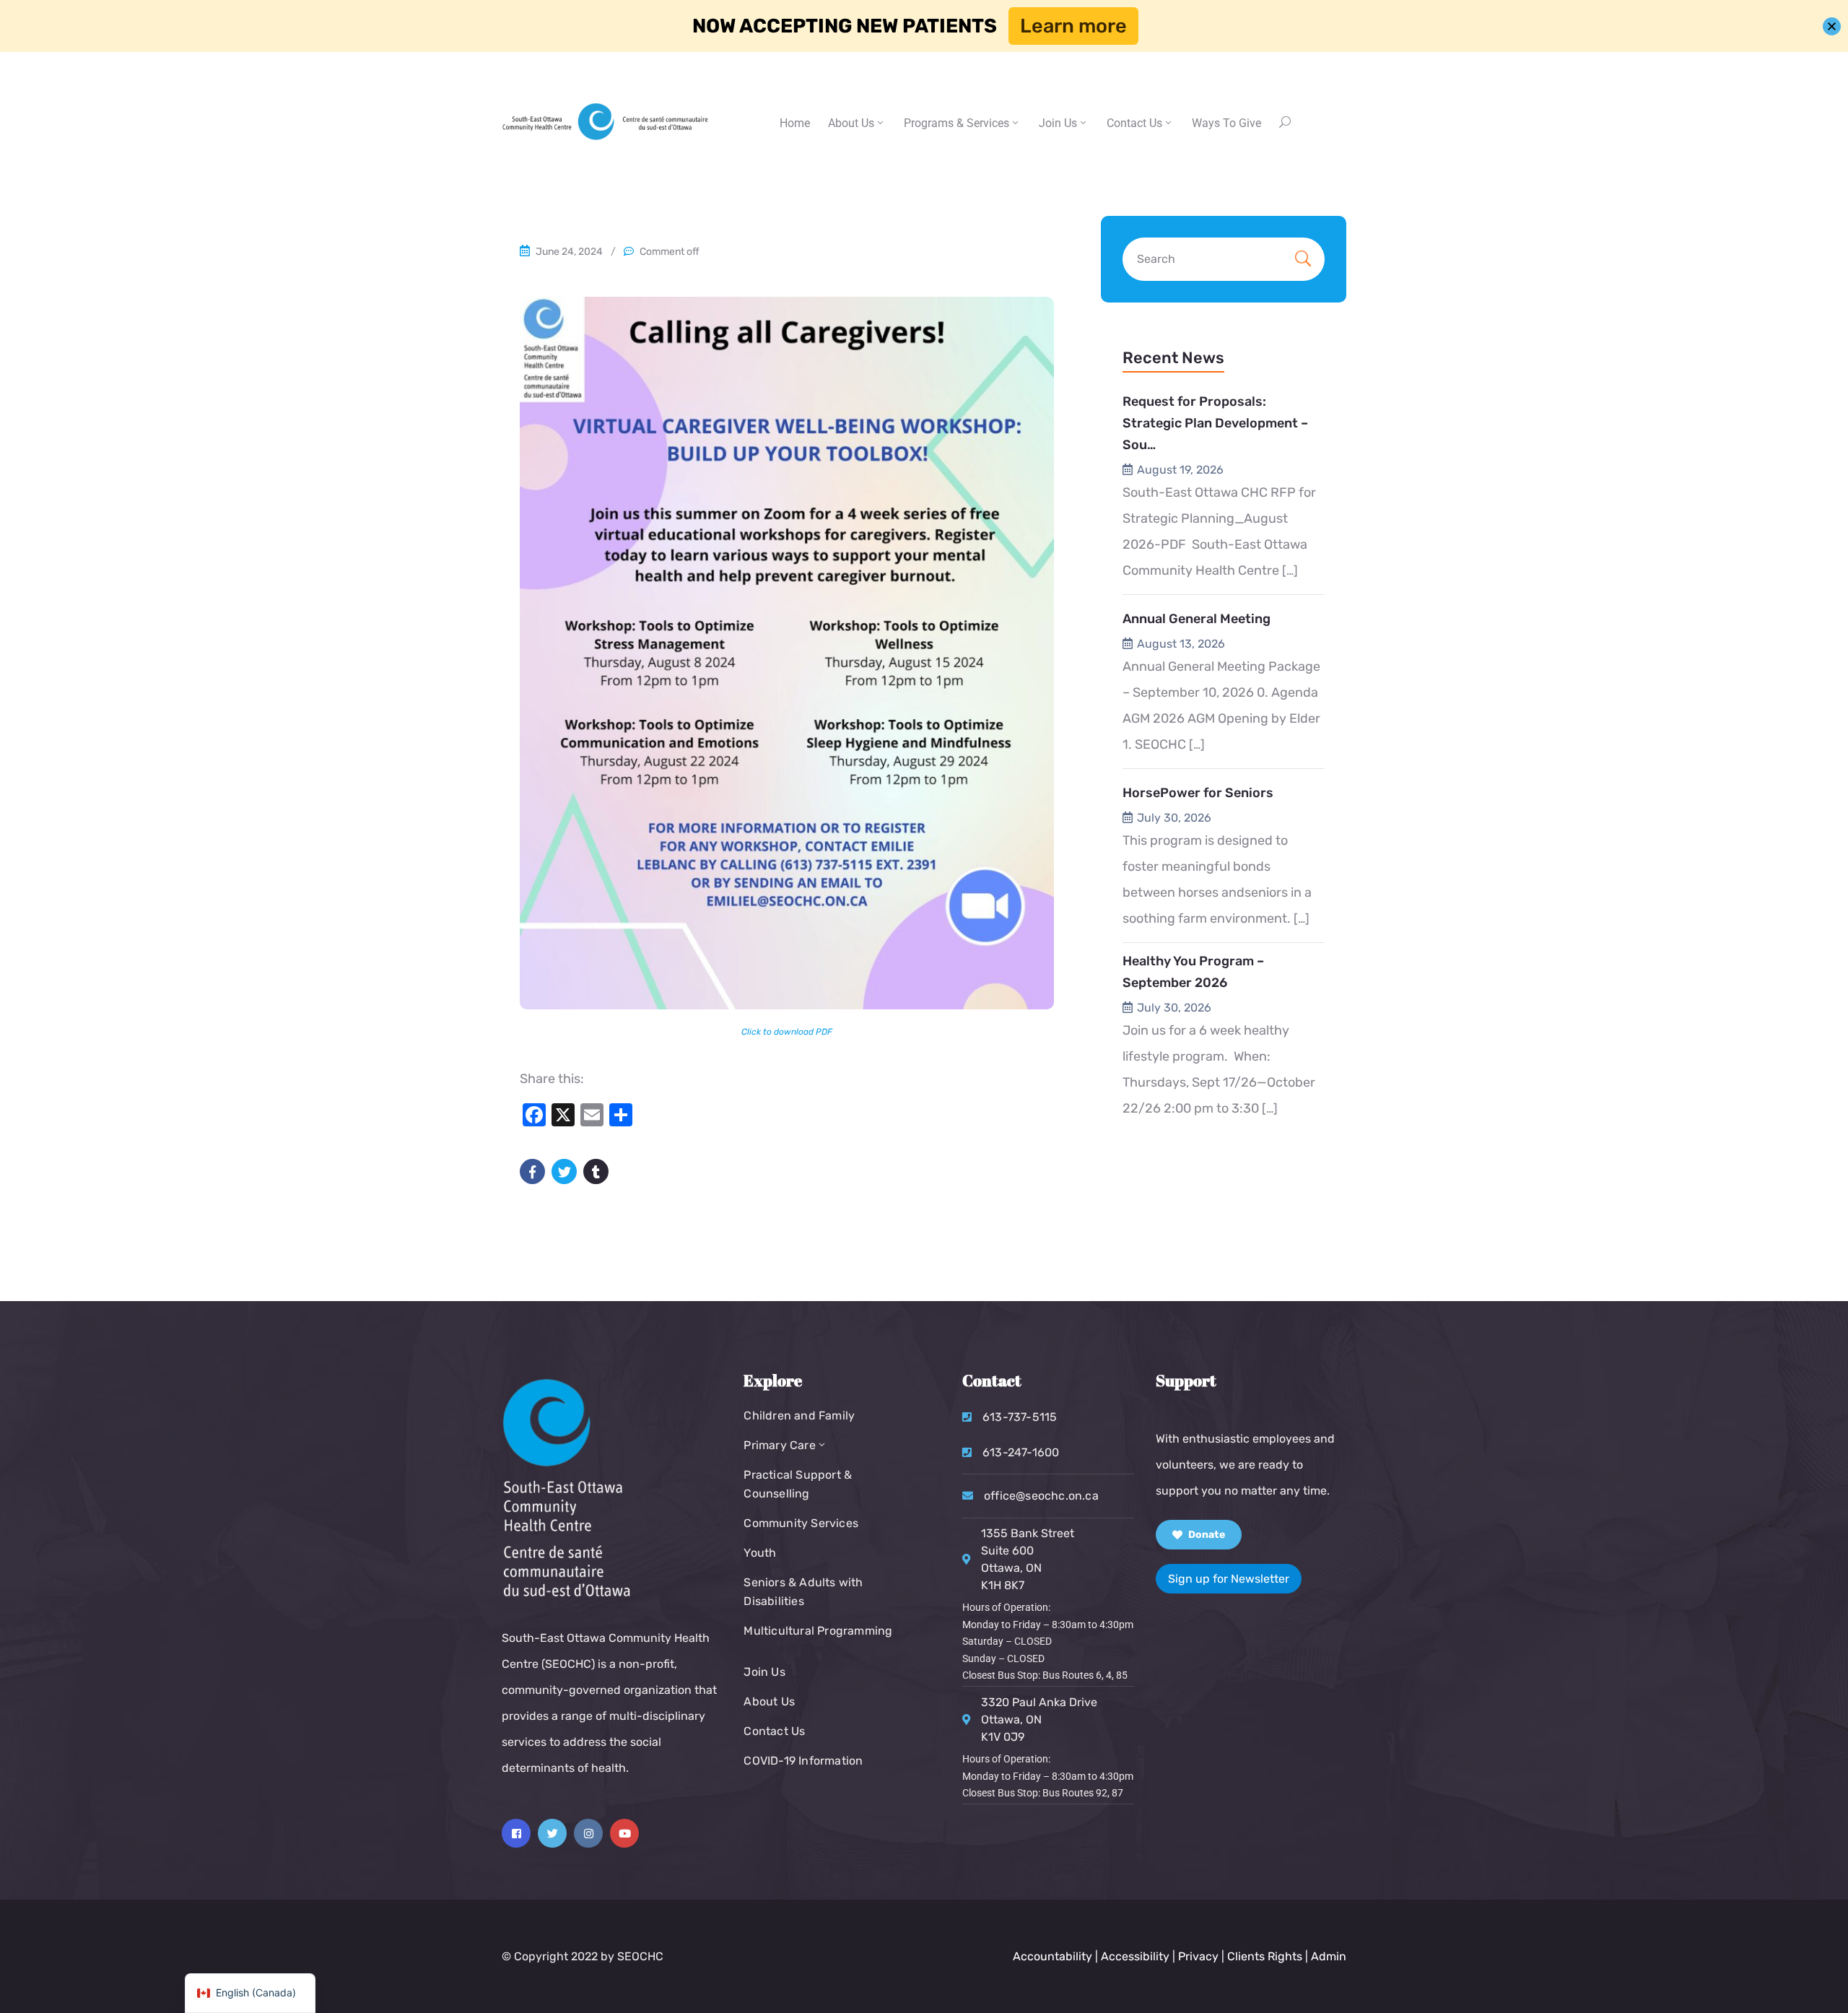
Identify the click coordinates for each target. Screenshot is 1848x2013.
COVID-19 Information (803, 1761)
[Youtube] (624, 1833)
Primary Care (779, 1445)
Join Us (1058, 123)
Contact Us (774, 1731)
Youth (760, 1553)
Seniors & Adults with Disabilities (803, 1592)
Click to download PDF (787, 1032)
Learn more (1073, 26)
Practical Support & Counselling (798, 1484)
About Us (851, 123)
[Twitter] (552, 1833)
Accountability (1052, 1956)
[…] (1290, 570)
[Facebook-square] (516, 1833)
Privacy (1200, 1956)
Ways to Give (1226, 123)
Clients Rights (1265, 1956)
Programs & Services (956, 123)
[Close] (1832, 26)
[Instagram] (588, 1833)
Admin (1329, 1956)
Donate (1206, 1535)
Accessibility (1135, 1956)
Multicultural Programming (818, 1631)
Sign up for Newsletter (1229, 1579)
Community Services (801, 1523)
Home (795, 123)
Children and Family (799, 1416)
